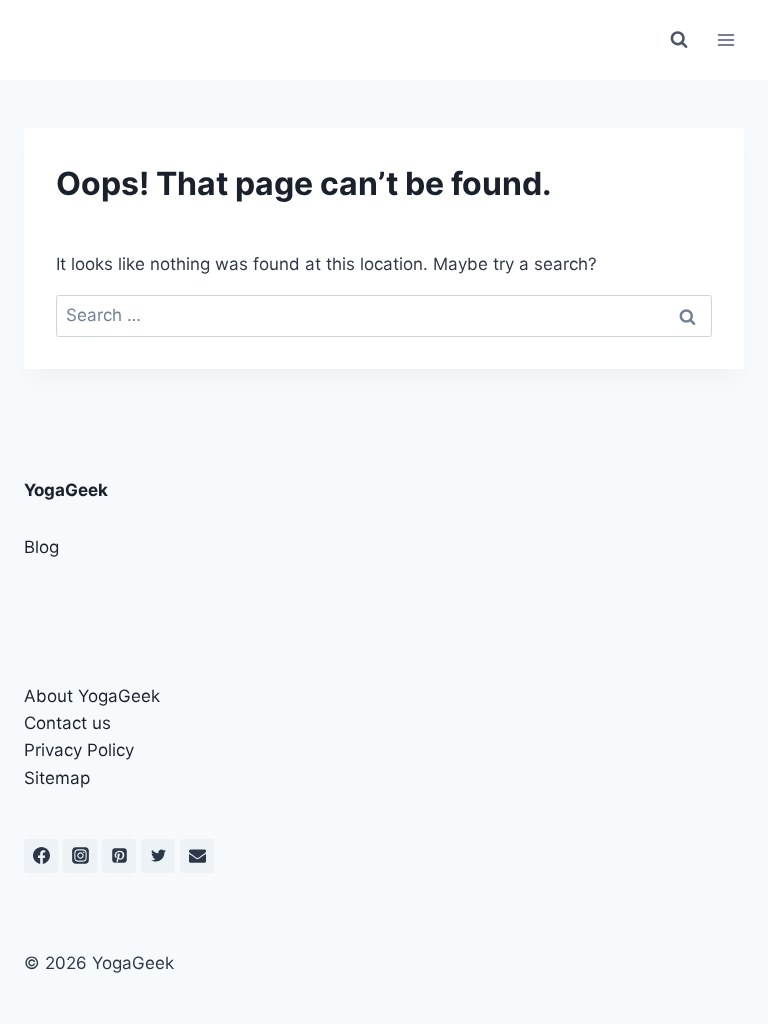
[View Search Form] (679, 40)
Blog (41, 547)
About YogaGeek (92, 696)
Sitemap (57, 778)
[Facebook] (41, 856)
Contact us (67, 723)
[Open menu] (725, 39)
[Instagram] (80, 856)
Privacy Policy (79, 750)
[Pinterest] (119, 856)
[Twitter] (158, 856)
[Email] (197, 856)
